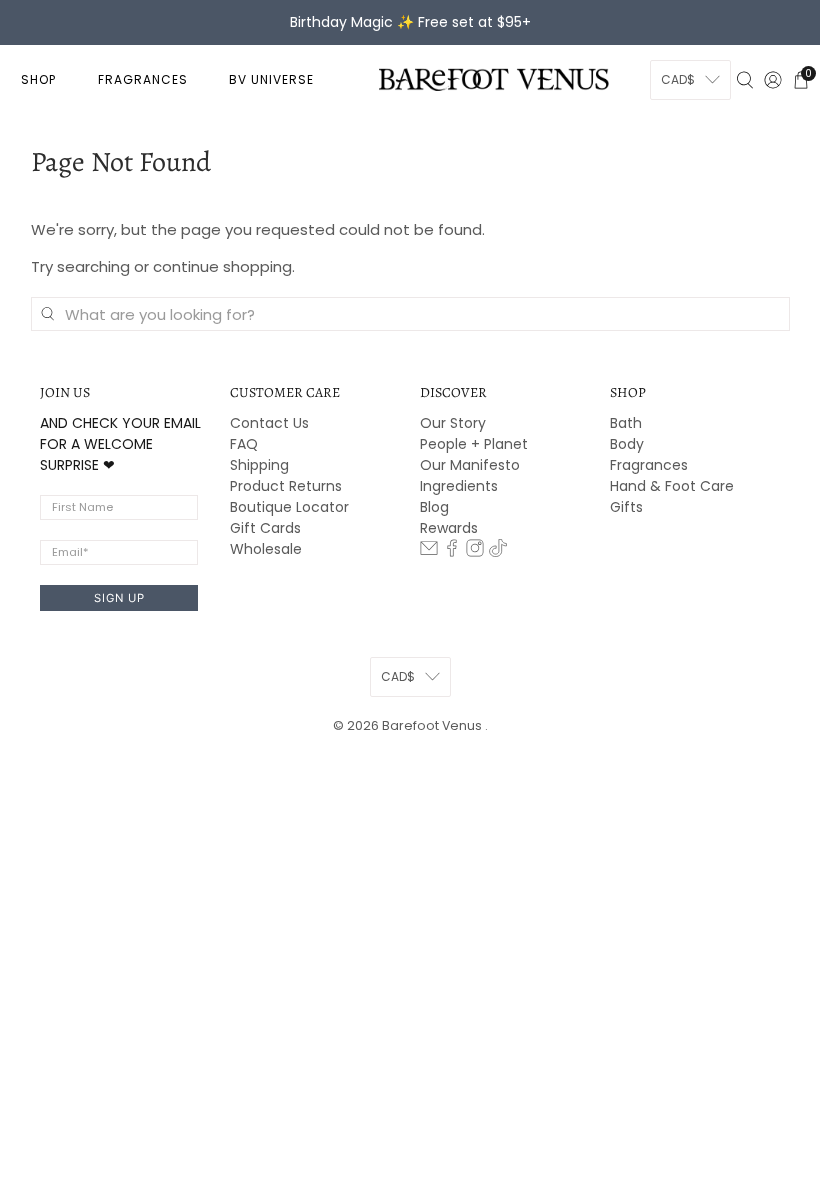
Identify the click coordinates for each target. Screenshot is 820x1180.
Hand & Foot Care (672, 486)
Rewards (449, 528)
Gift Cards (265, 528)
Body (627, 444)
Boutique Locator (289, 507)
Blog (434, 507)
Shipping (259, 465)
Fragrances (649, 465)
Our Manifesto (470, 465)
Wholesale (266, 549)
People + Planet (474, 444)
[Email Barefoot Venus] (429, 552)
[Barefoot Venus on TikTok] (498, 552)
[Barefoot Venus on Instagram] (475, 552)
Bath (626, 423)
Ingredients (459, 486)
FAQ (244, 444)
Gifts (626, 507)
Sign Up (119, 598)
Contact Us (269, 423)
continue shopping (222, 266)
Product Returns (286, 486)
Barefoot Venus (433, 725)
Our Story (453, 423)
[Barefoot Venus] (494, 79)
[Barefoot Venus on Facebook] (452, 552)
